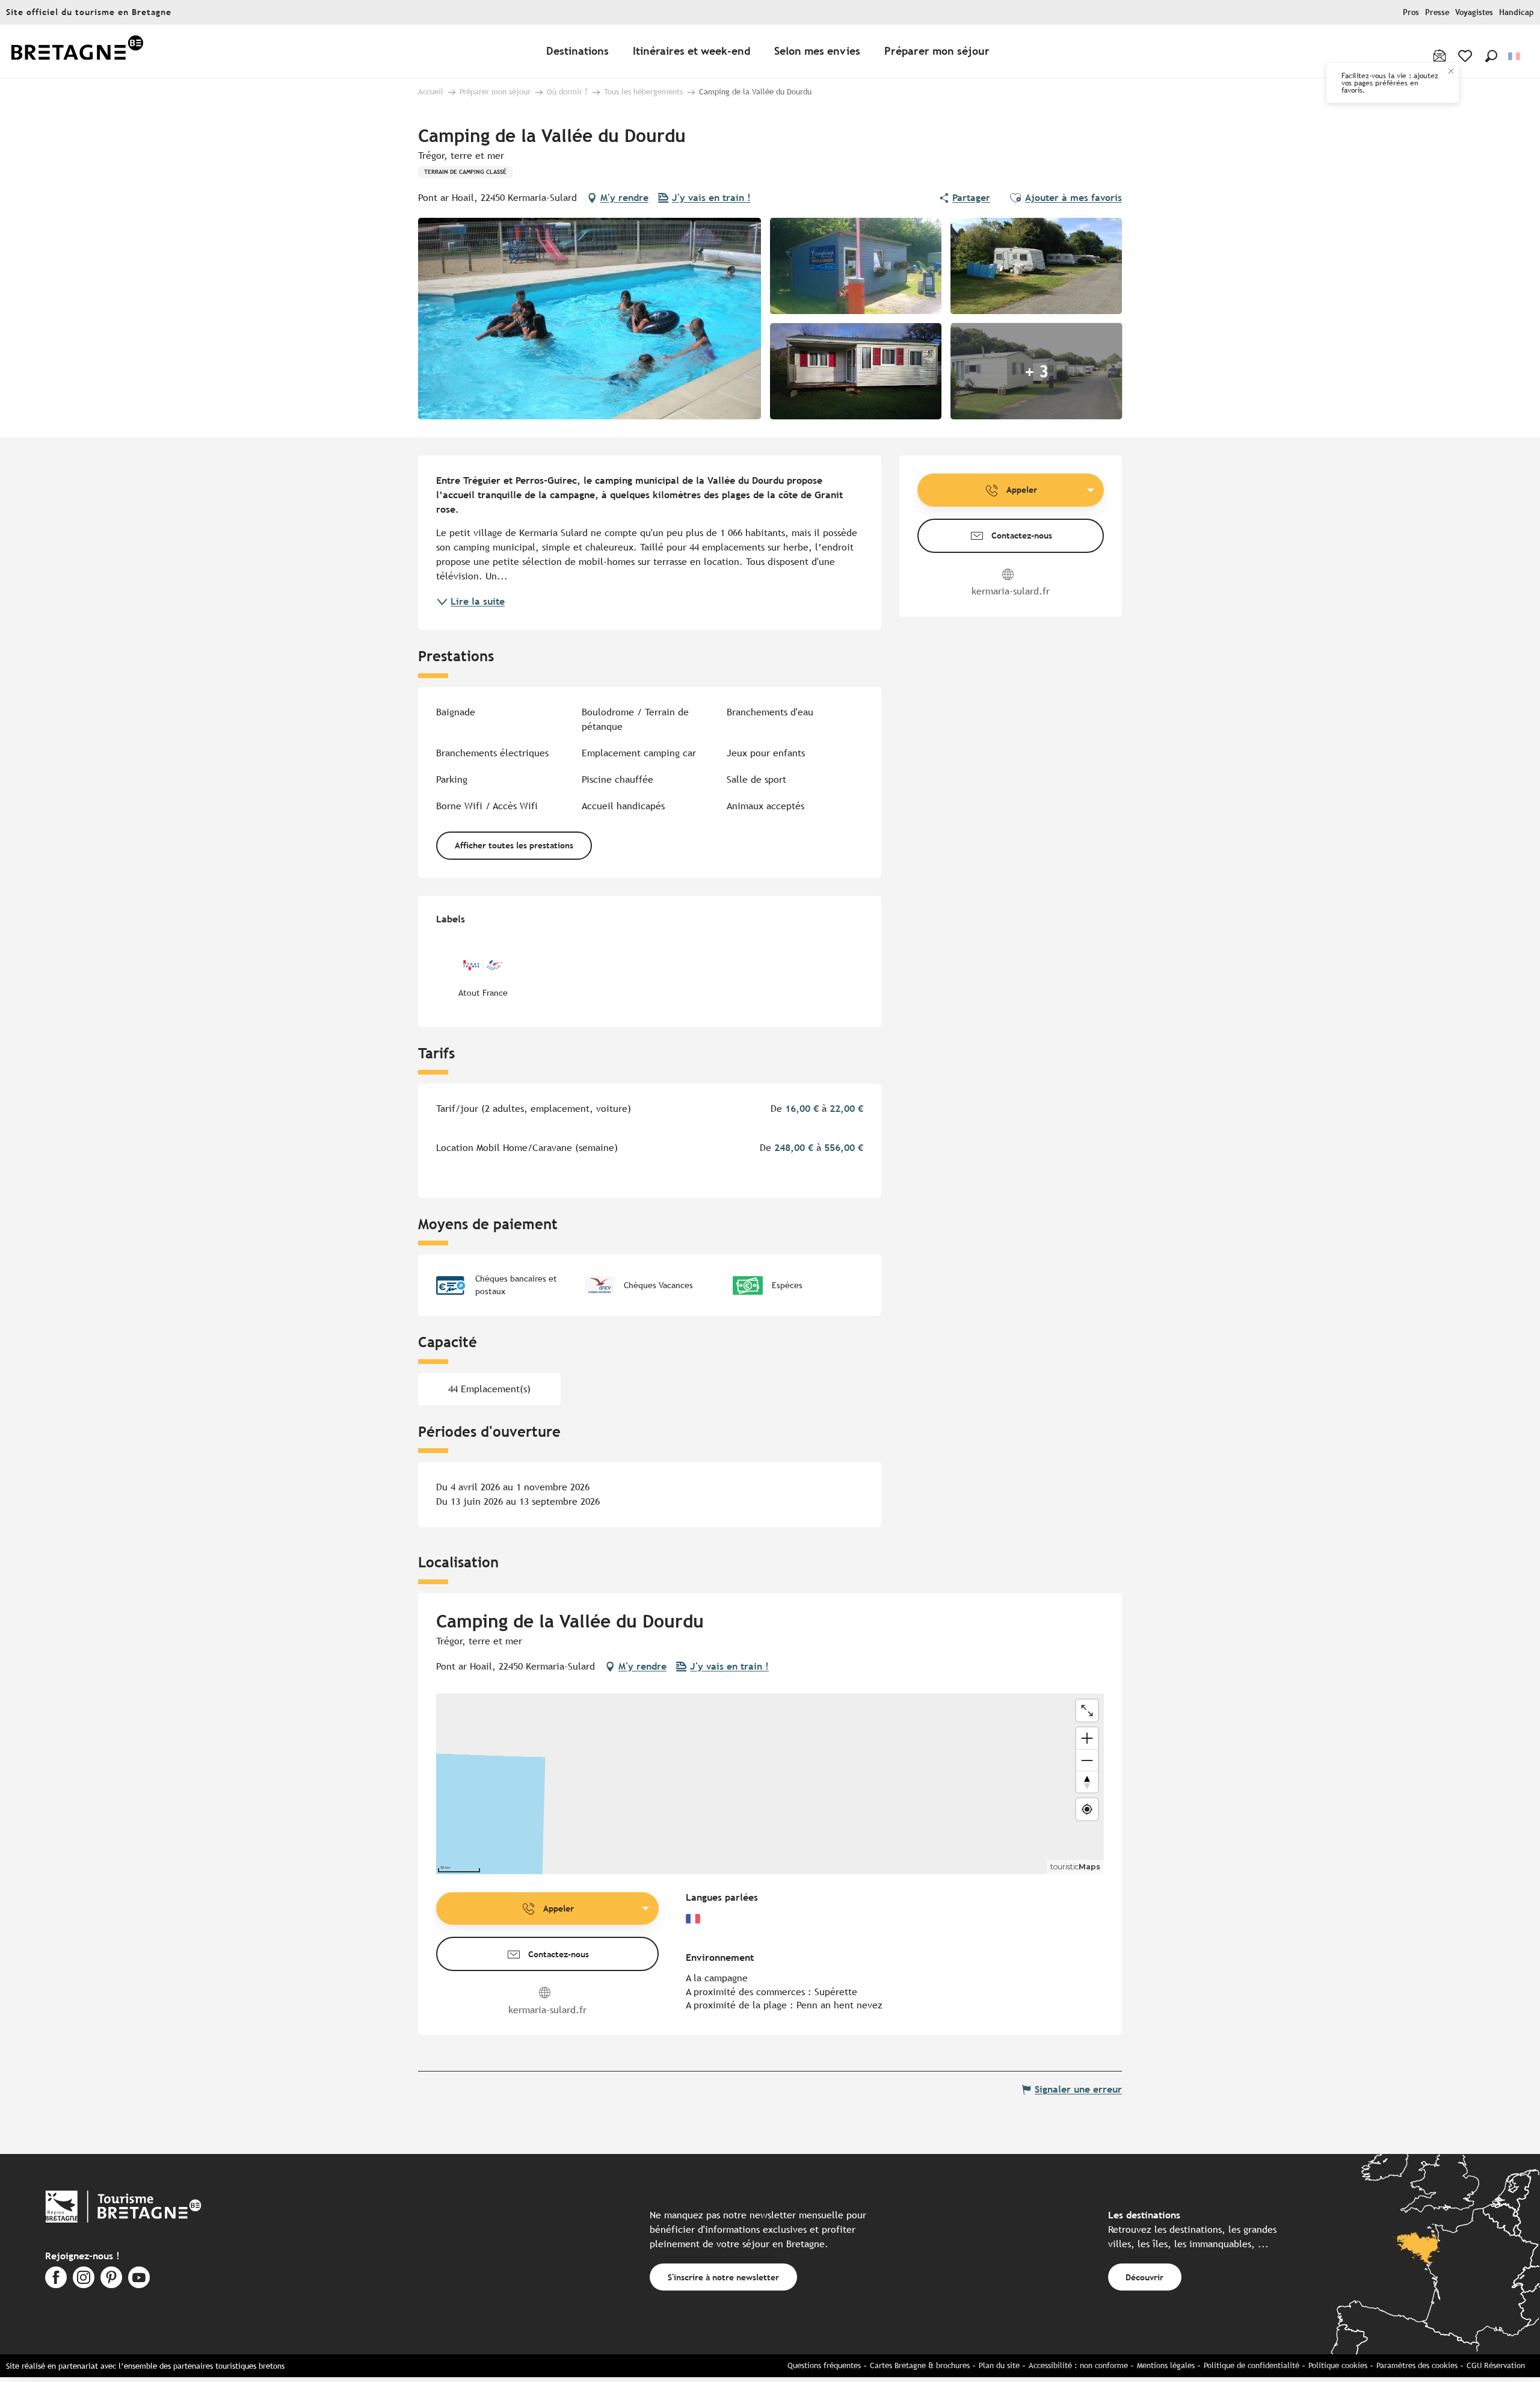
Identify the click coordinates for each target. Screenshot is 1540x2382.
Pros (1411, 12)
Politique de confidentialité (1252, 2365)
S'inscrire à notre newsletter (723, 2277)
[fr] (1515, 56)
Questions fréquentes (824, 2365)
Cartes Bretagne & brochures (920, 2365)
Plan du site (999, 2365)
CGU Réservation (1496, 2365)
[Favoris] (1466, 56)
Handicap (1517, 12)
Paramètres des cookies (1417, 2365)
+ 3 (1036, 371)
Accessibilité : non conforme (1078, 2365)
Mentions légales (1166, 2365)
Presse (1437, 12)
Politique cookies (1338, 2365)
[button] (1491, 56)
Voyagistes (1474, 12)
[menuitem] (77, 51)
